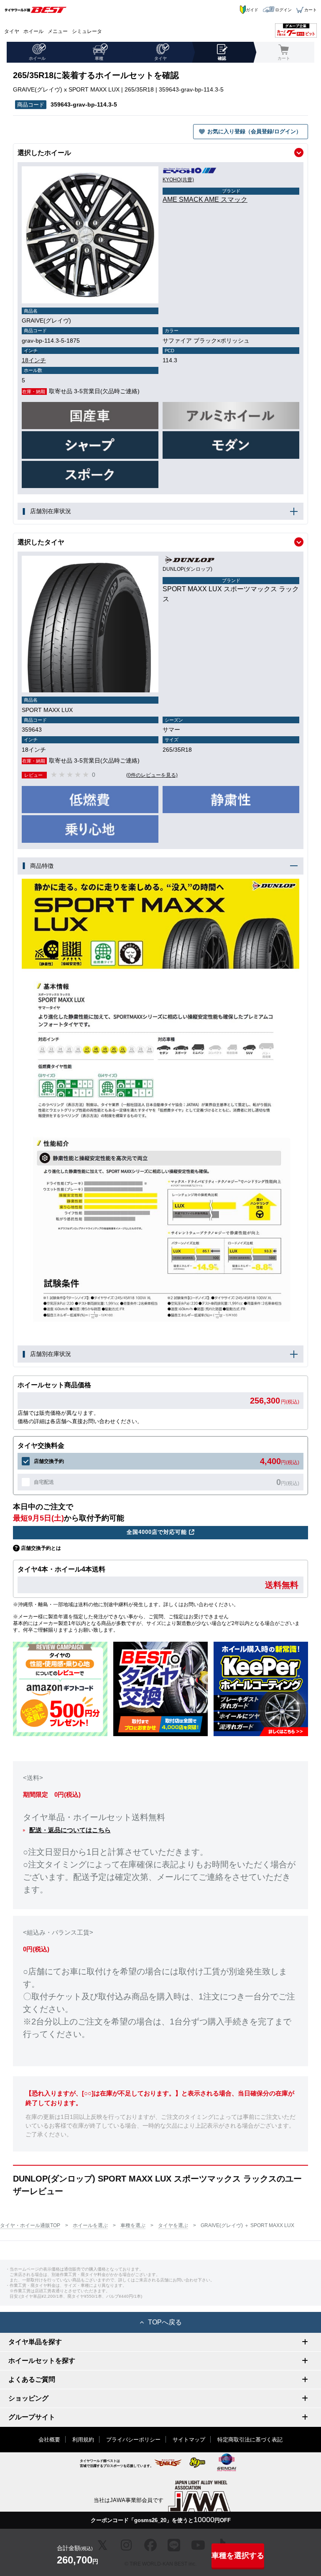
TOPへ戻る (165, 2322)
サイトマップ (189, 2440)
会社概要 (49, 2440)
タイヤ (12, 31)
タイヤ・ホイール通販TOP (30, 2225)
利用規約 (83, 2440)
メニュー (58, 31)
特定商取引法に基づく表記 (250, 2440)
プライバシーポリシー (133, 2440)
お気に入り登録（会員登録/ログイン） (254, 131)
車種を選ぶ (133, 2225)
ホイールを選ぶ (90, 2225)
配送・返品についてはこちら (70, 1830)
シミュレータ (87, 31)
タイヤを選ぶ (173, 2225)
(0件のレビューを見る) (152, 775)
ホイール (33, 31)
